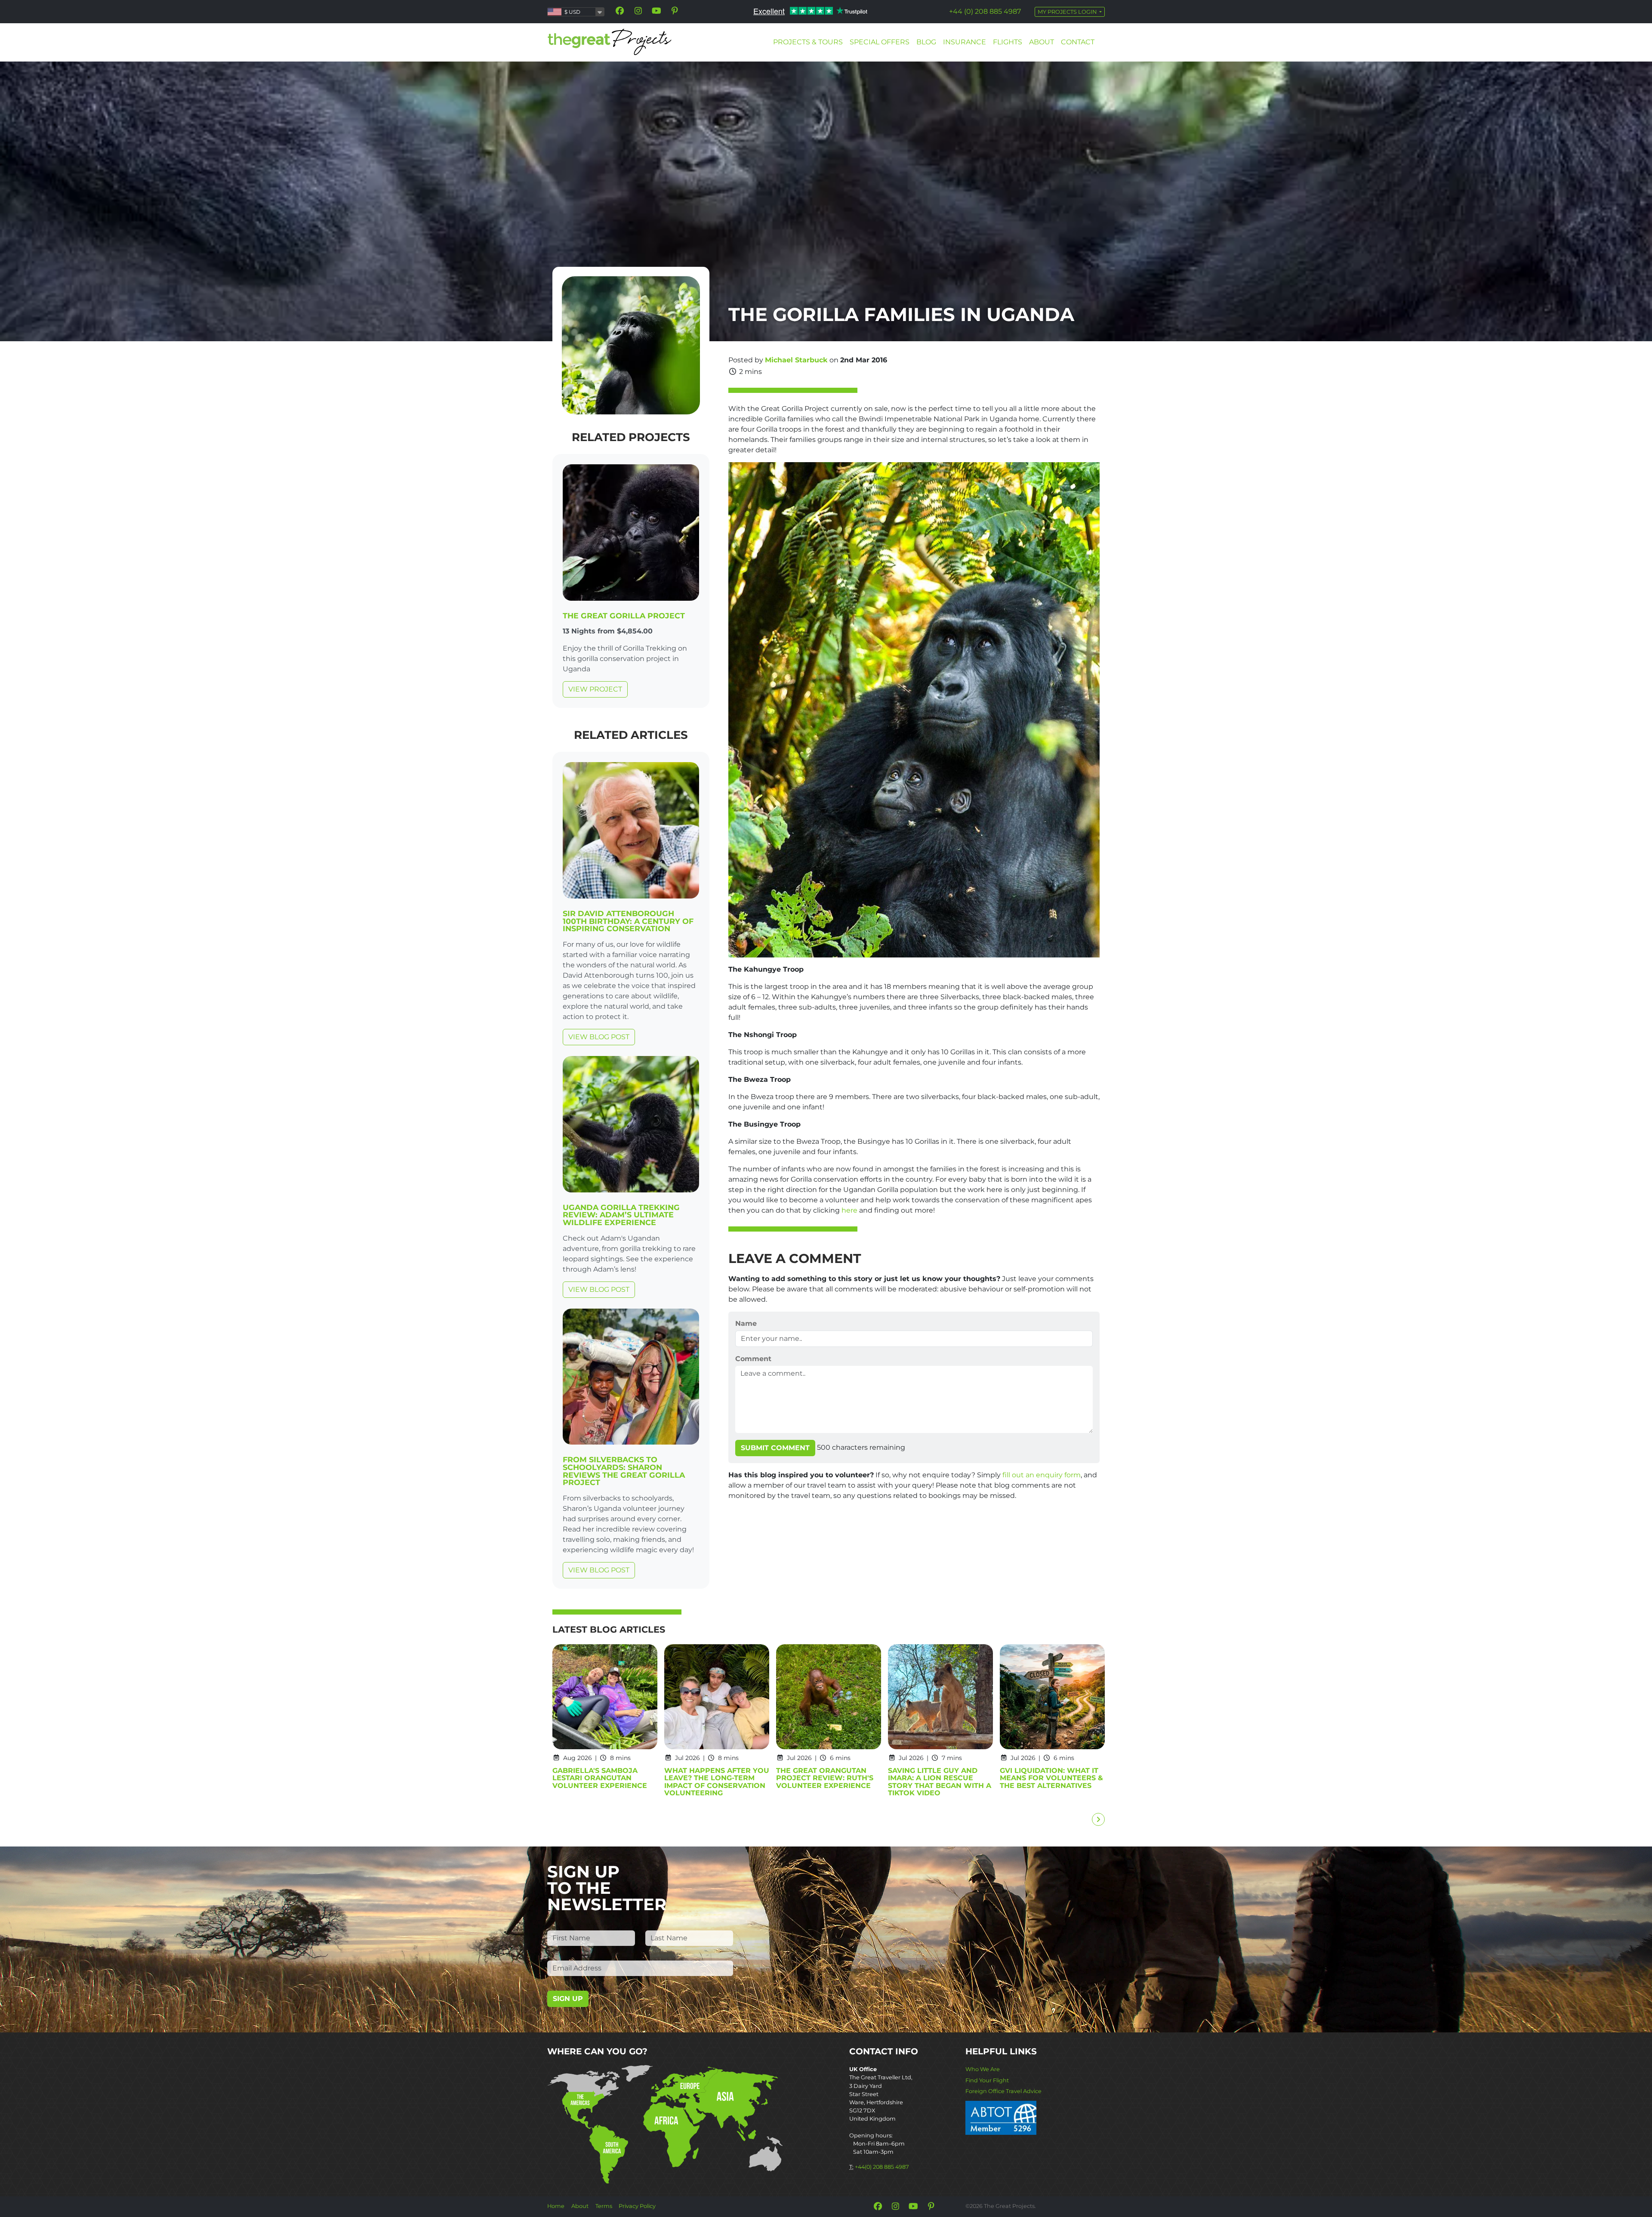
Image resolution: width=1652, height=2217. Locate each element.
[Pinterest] (675, 11)
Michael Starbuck (796, 360)
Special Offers (880, 42)
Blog (926, 42)
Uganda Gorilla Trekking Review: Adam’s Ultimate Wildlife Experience (621, 1215)
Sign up (568, 1999)
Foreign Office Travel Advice (1003, 2091)
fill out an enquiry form (1042, 1475)
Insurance (965, 42)
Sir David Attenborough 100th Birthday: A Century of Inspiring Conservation (628, 921)
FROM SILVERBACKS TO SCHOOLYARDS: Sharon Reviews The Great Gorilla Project (624, 1471)
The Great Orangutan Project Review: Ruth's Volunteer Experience (825, 1778)
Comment (753, 1359)
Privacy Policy (637, 2206)
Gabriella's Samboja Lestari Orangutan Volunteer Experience (600, 1778)
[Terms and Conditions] (1001, 2117)
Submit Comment (775, 1448)
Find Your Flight (987, 2080)
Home (556, 2206)
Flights (1008, 42)
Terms (604, 2206)
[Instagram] (638, 11)
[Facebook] (620, 11)
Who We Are (983, 2069)
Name (746, 1323)
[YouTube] (656, 11)
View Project (595, 689)
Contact (1078, 42)
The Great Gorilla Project (624, 616)
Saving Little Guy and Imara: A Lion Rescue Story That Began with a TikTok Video (940, 1782)
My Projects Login (1068, 12)
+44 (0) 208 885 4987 (985, 11)
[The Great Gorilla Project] (631, 534)
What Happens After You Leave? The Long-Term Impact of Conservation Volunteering (717, 1782)
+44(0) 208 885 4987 (882, 2167)
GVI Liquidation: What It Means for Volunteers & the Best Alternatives (1051, 1778)
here (849, 1210)
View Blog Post (599, 1037)
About (1042, 42)
